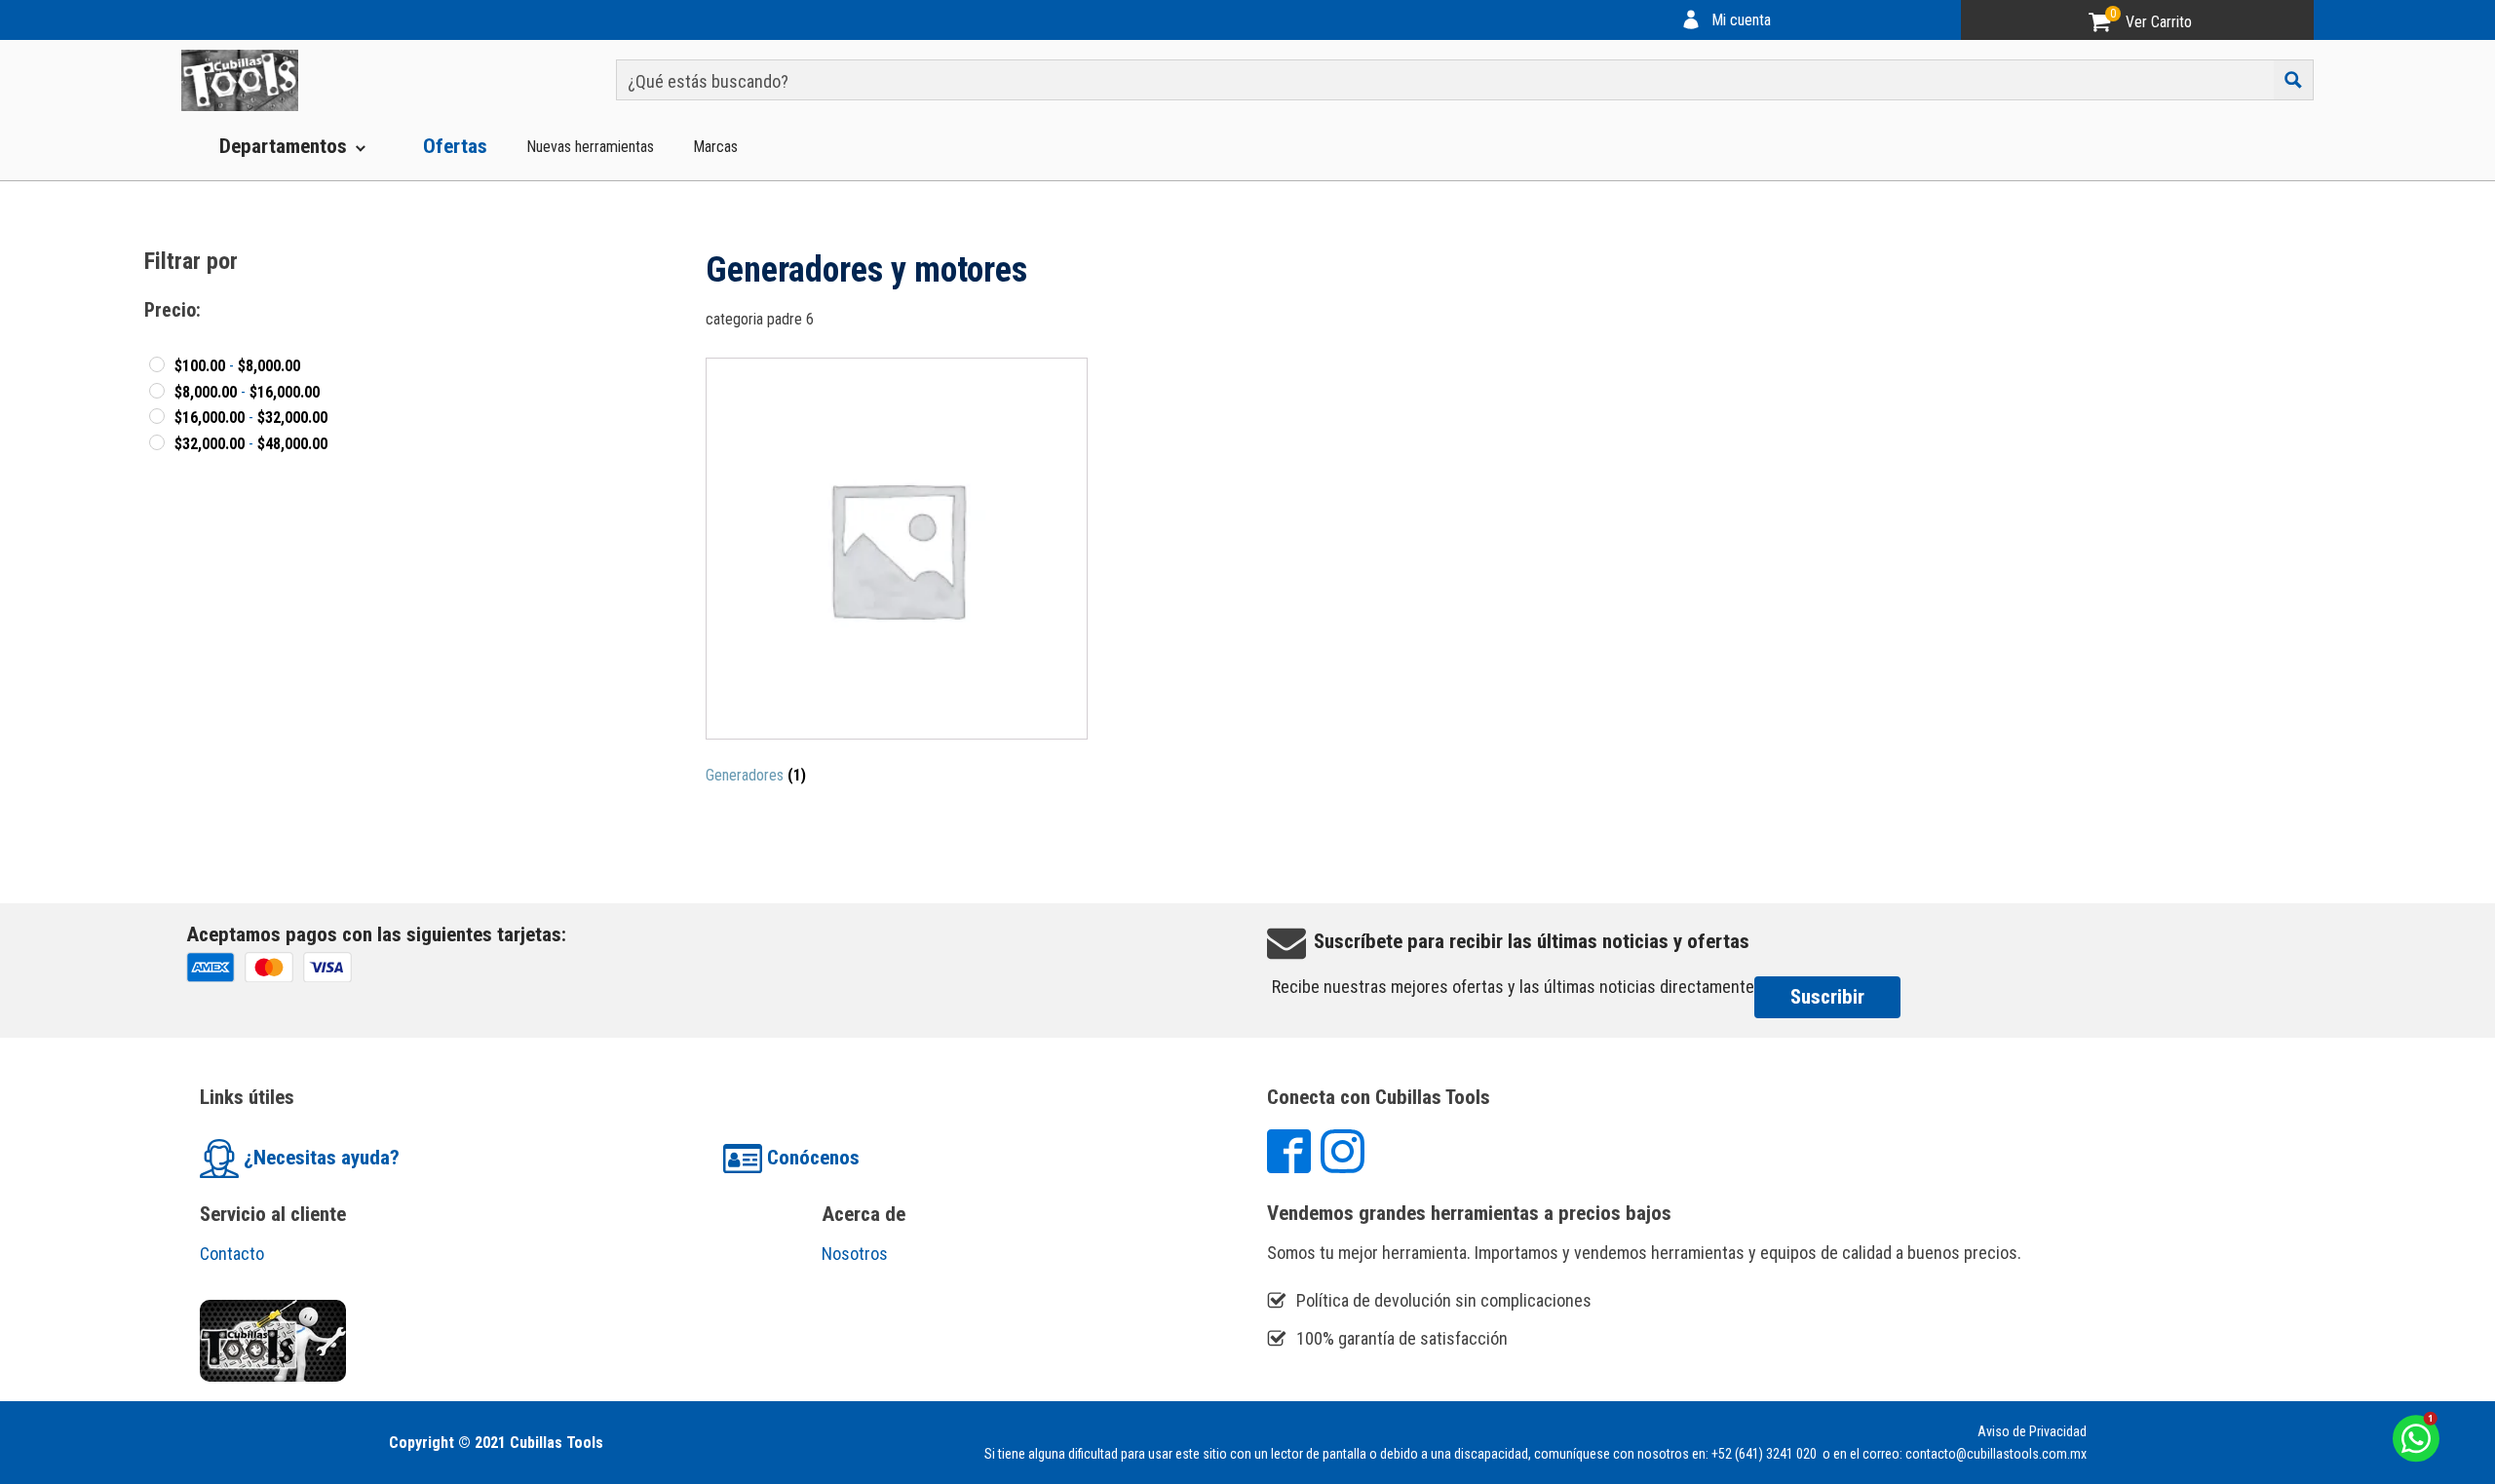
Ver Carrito (2159, 22)
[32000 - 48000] (157, 442)
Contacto (232, 1254)
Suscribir (1827, 997)
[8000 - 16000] (157, 391)
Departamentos (283, 146)
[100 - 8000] (157, 364)
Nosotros (855, 1254)
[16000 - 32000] (157, 416)
